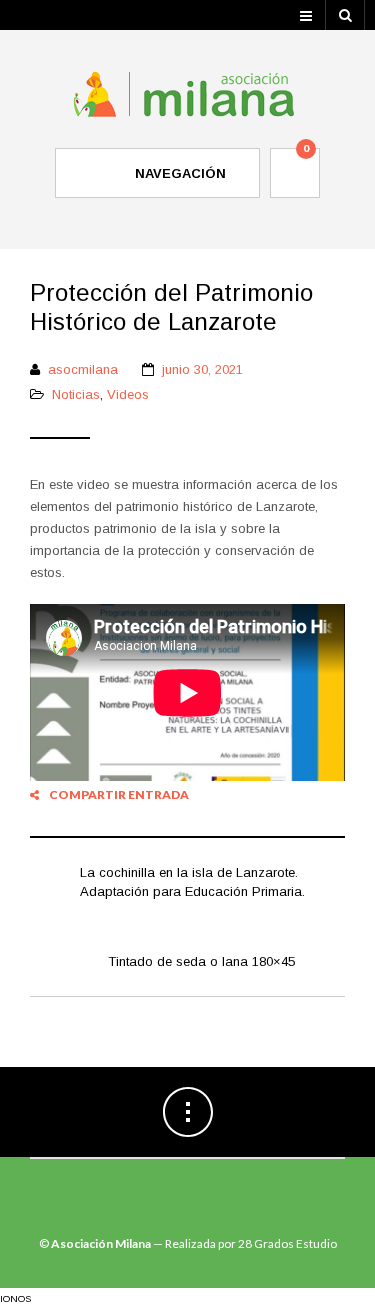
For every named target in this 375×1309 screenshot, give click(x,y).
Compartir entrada (119, 794)
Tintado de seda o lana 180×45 (201, 961)
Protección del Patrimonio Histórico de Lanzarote (171, 307)
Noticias (76, 394)
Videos (128, 394)
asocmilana (83, 369)
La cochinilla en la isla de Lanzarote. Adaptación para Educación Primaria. (192, 882)
